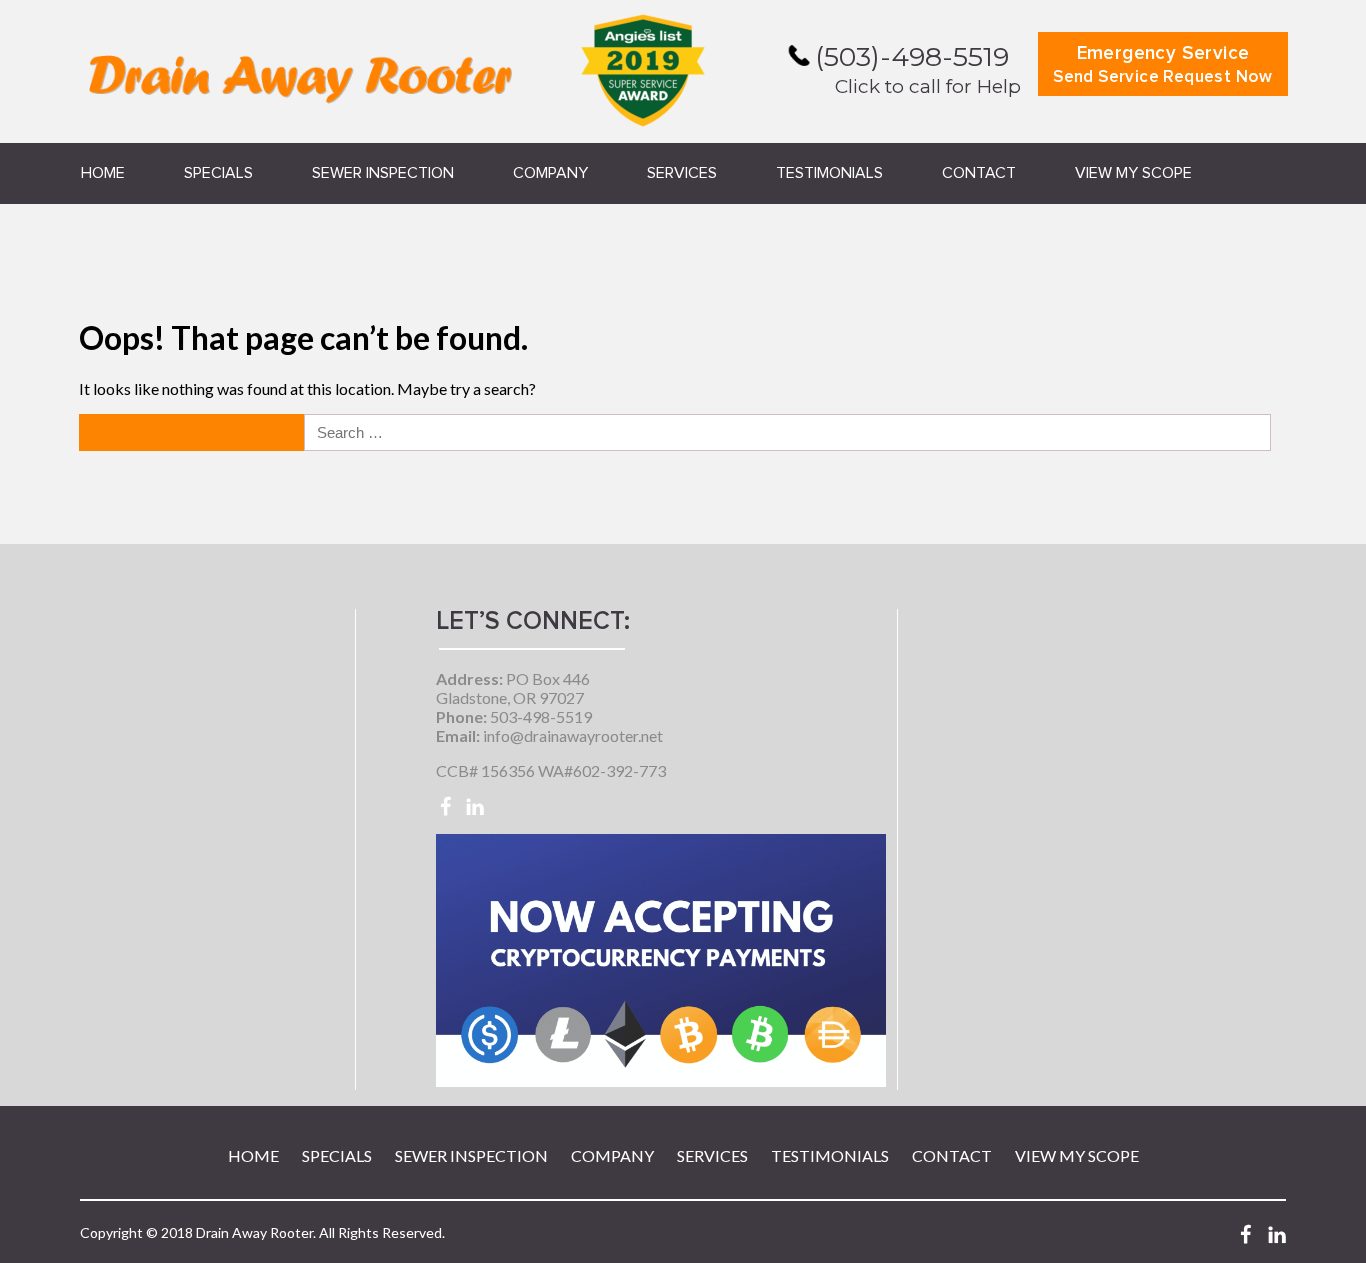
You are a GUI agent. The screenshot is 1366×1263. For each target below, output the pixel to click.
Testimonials (829, 173)
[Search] (194, 432)
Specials (218, 173)
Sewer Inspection (383, 173)
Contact (979, 173)
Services (682, 173)
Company (550, 173)
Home (103, 173)
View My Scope (1133, 173)
